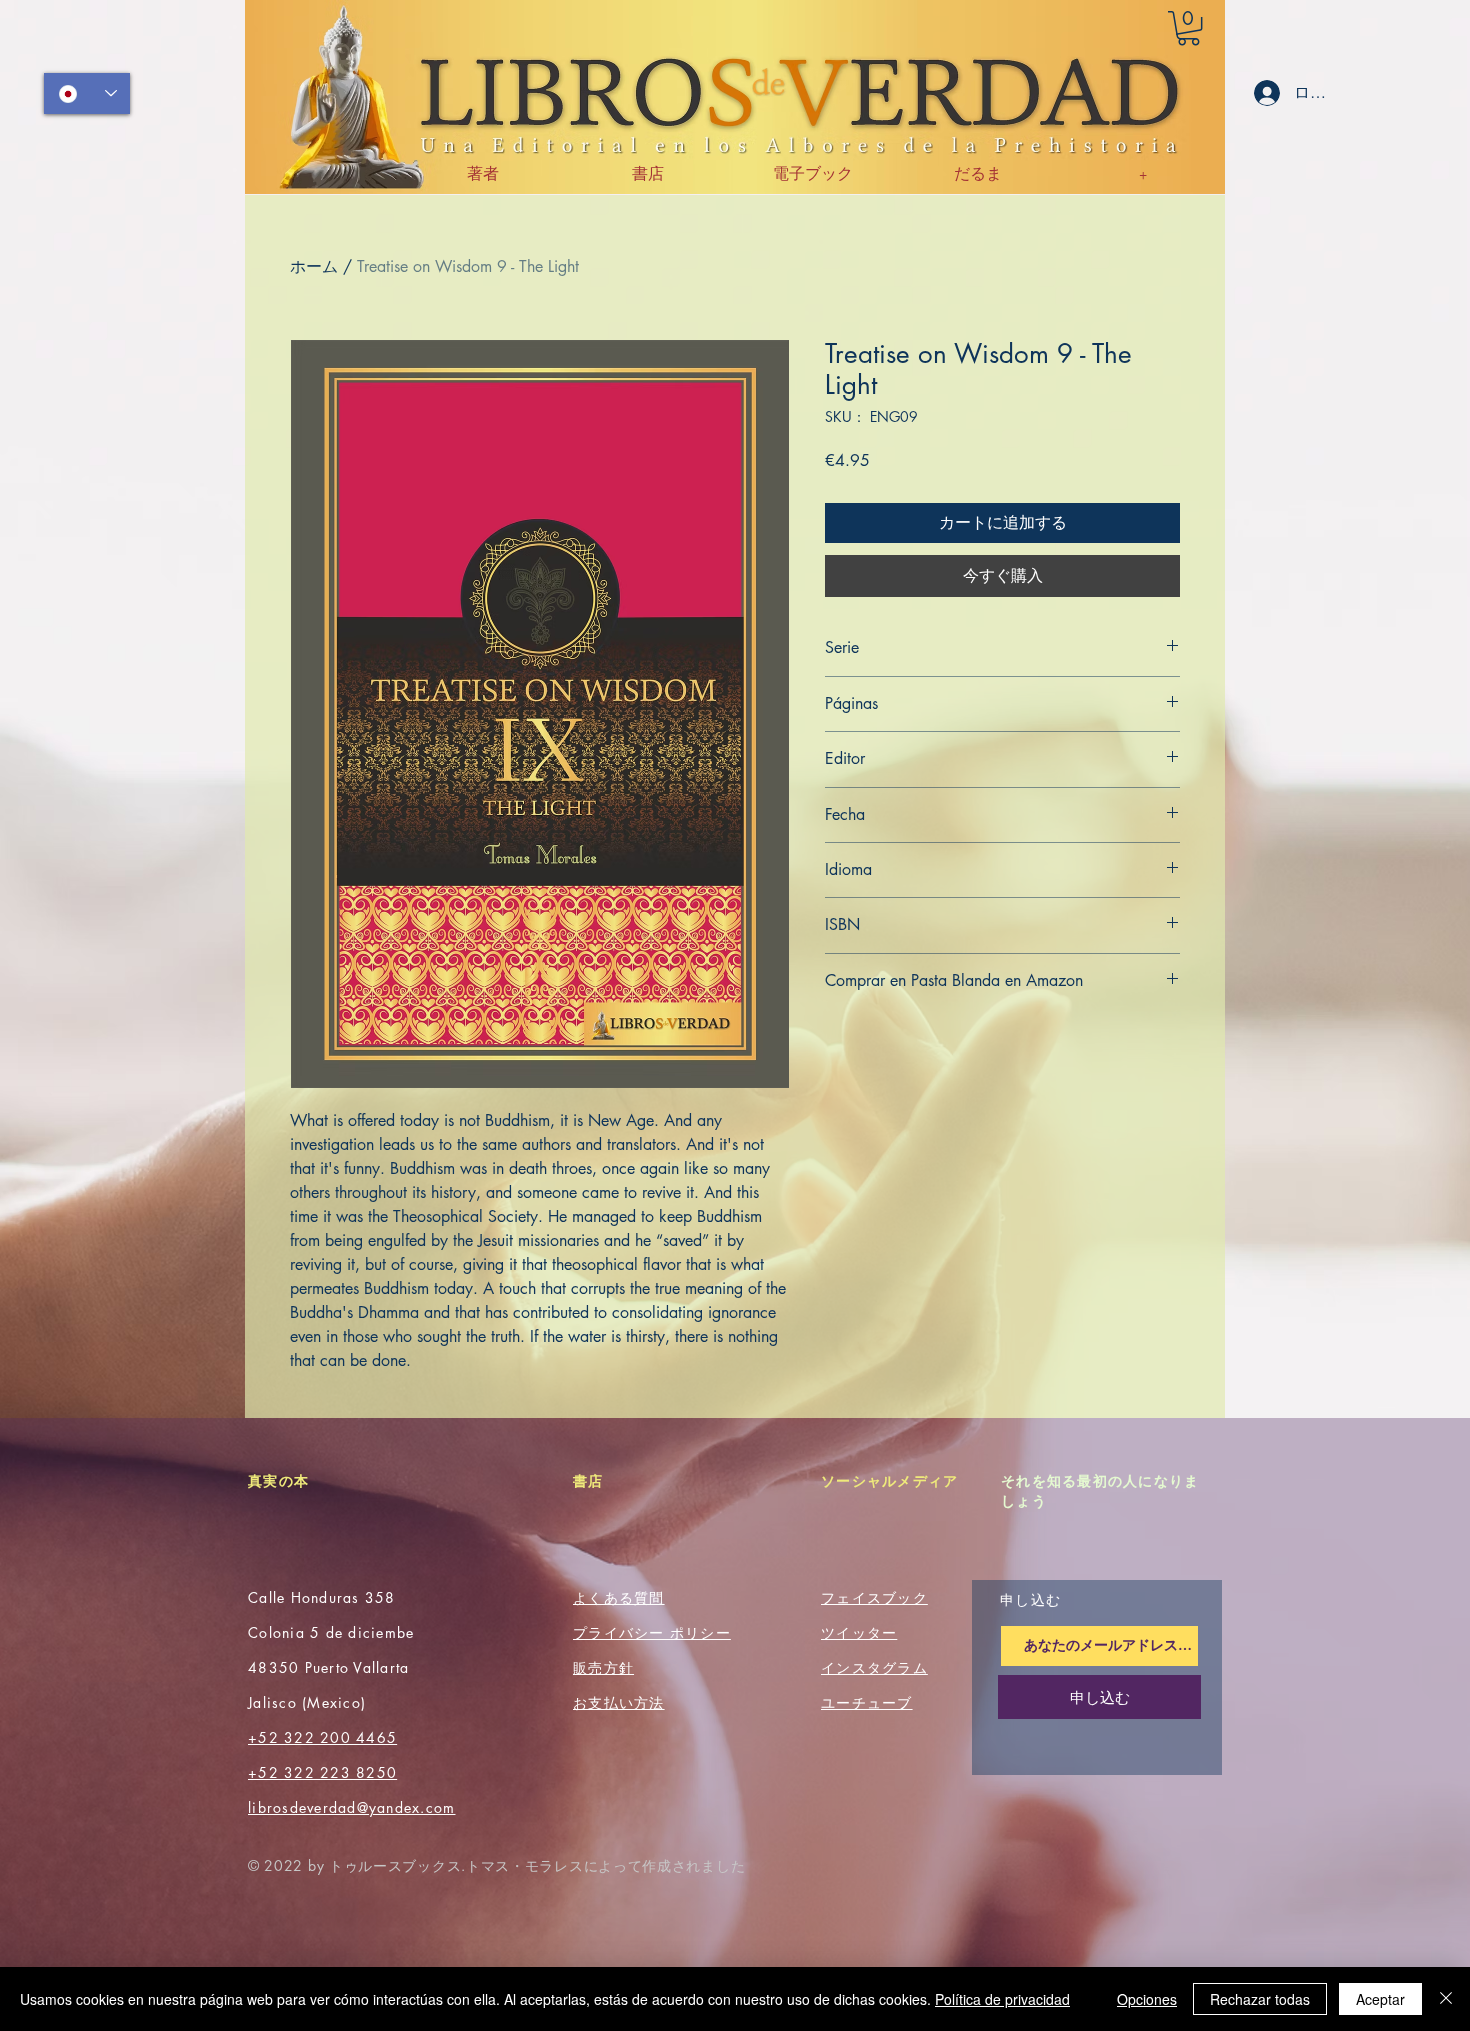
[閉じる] (1446, 1999)
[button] (1188, 28)
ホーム (314, 266)
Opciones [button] (1147, 1999)
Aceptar (1380, 1999)
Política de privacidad (1002, 1999)
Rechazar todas (1260, 1999)
